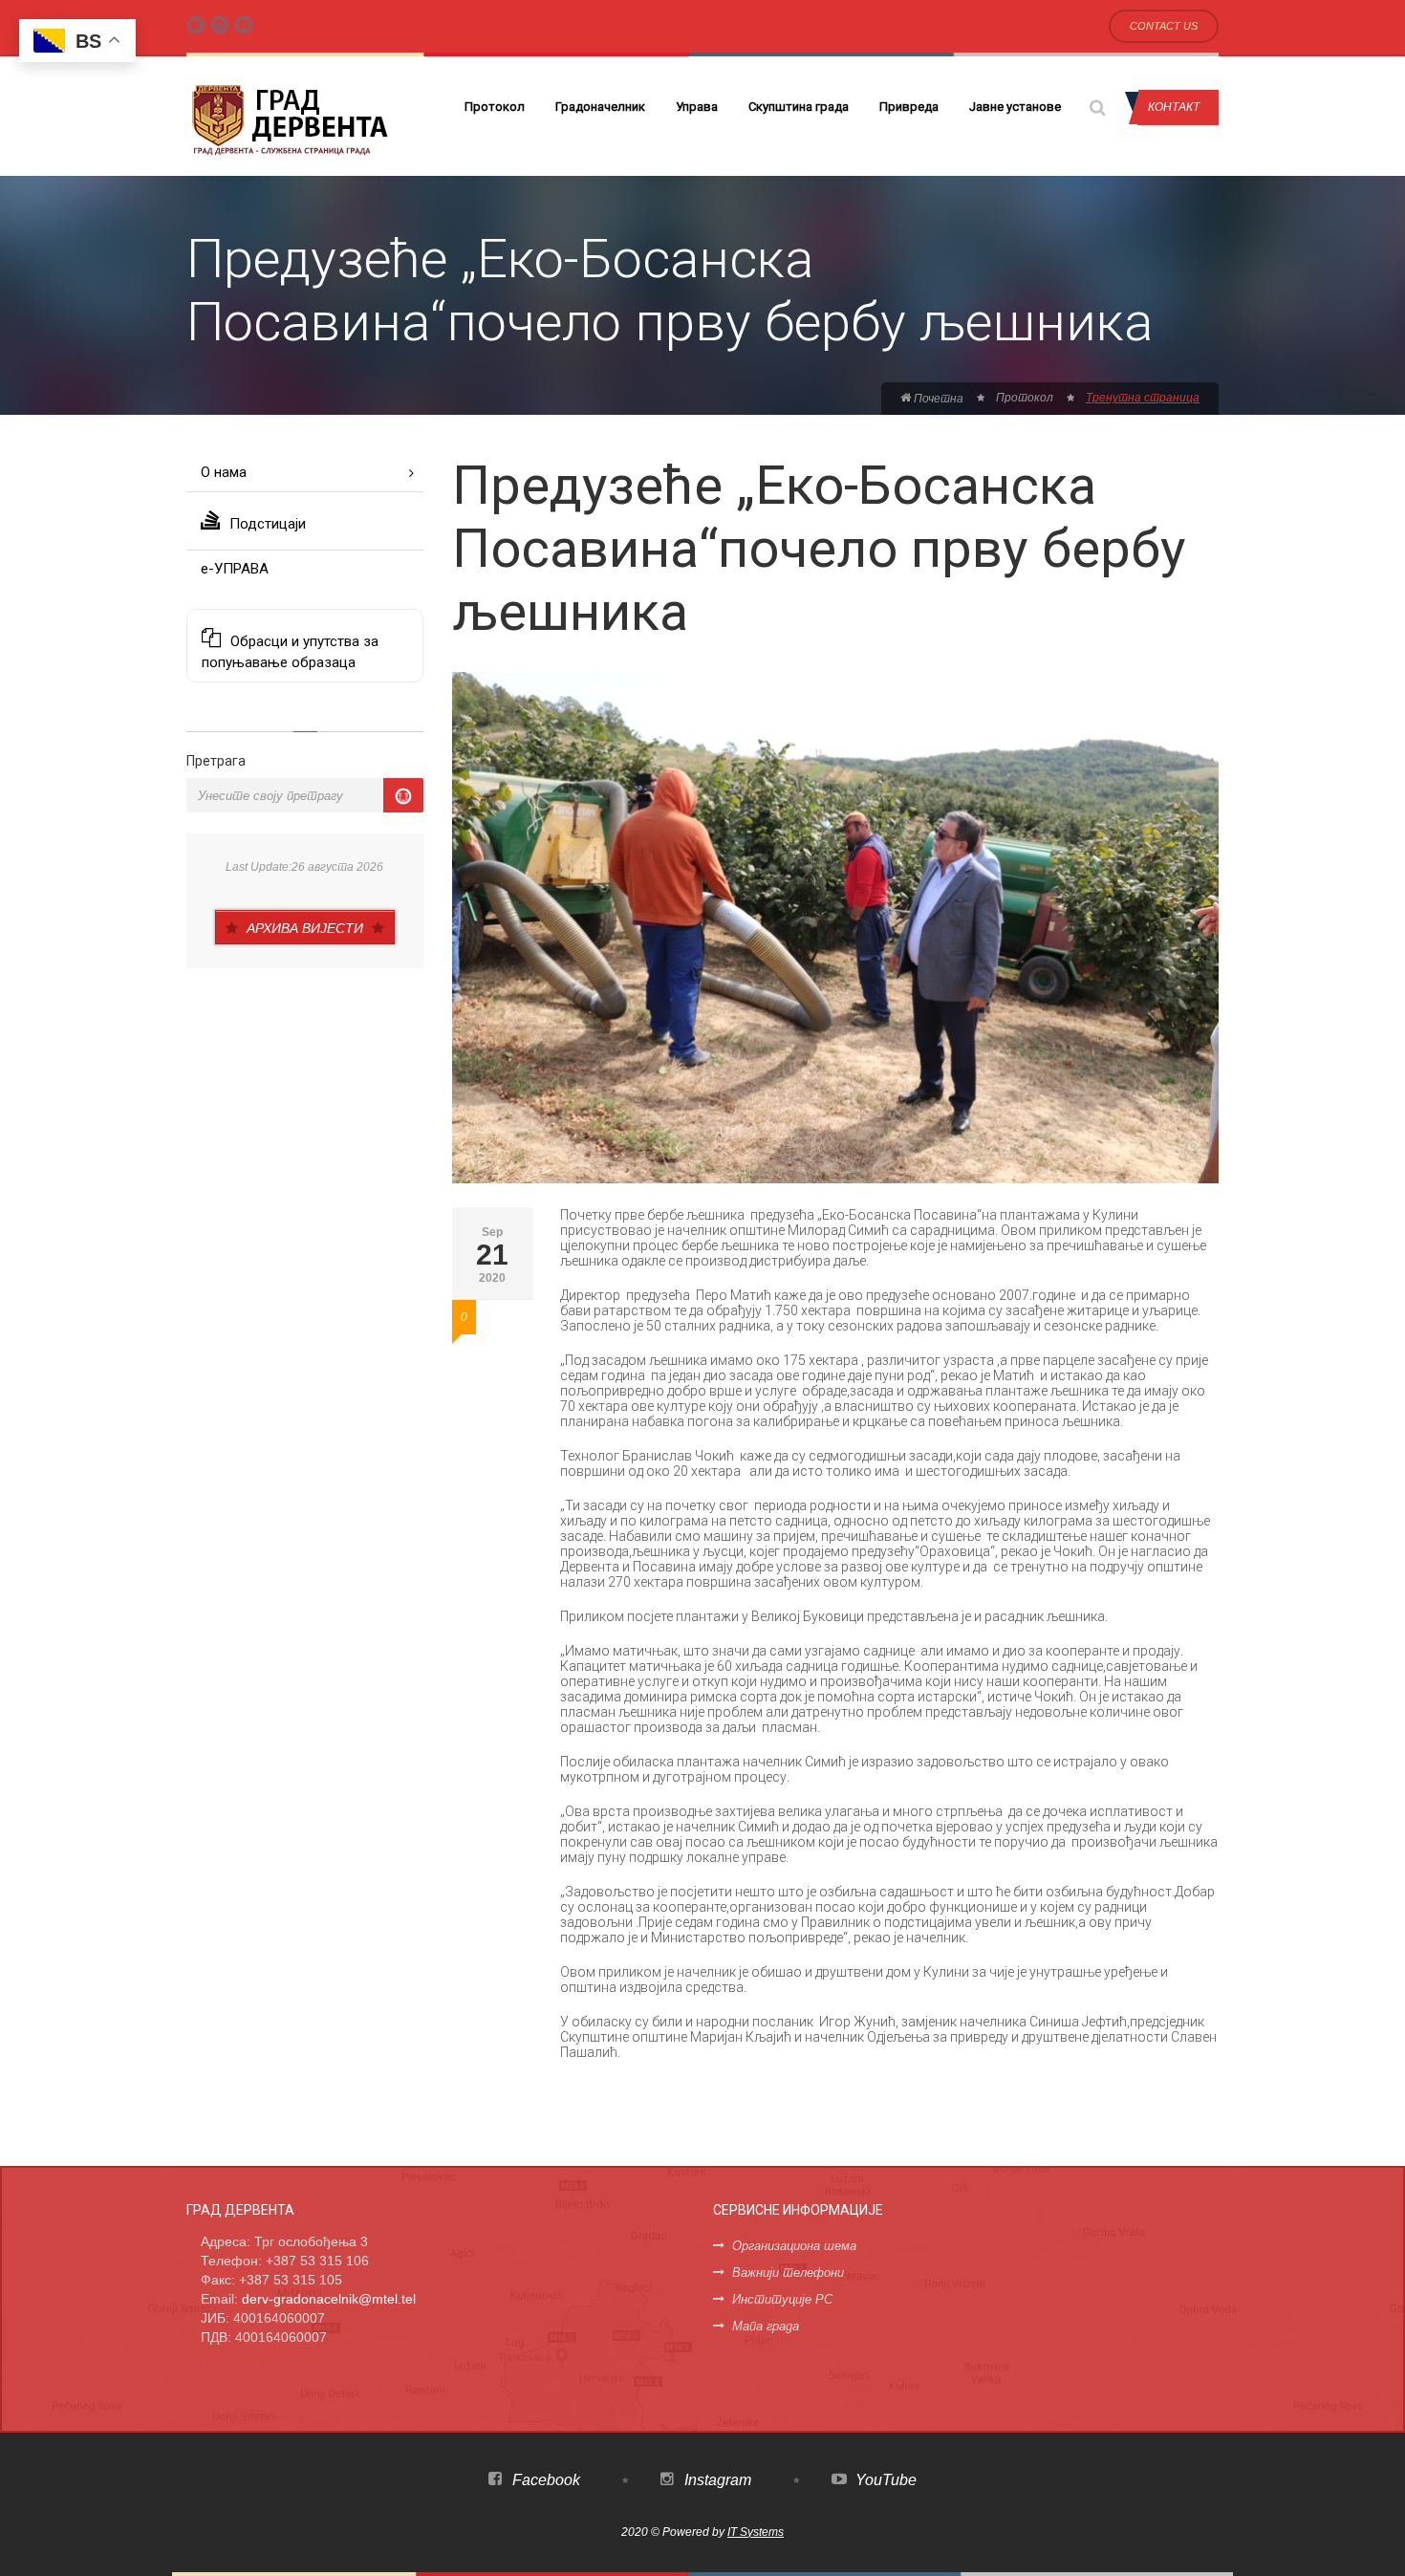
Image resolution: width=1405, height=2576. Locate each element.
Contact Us (1164, 26)
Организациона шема (794, 2246)
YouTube (884, 2480)
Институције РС (782, 2299)
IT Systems (756, 2532)
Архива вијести (305, 928)
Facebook (544, 2480)
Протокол (495, 107)
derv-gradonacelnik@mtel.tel (329, 2299)
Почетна (937, 399)
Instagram (716, 2480)
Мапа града (766, 2326)
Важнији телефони (788, 2273)
